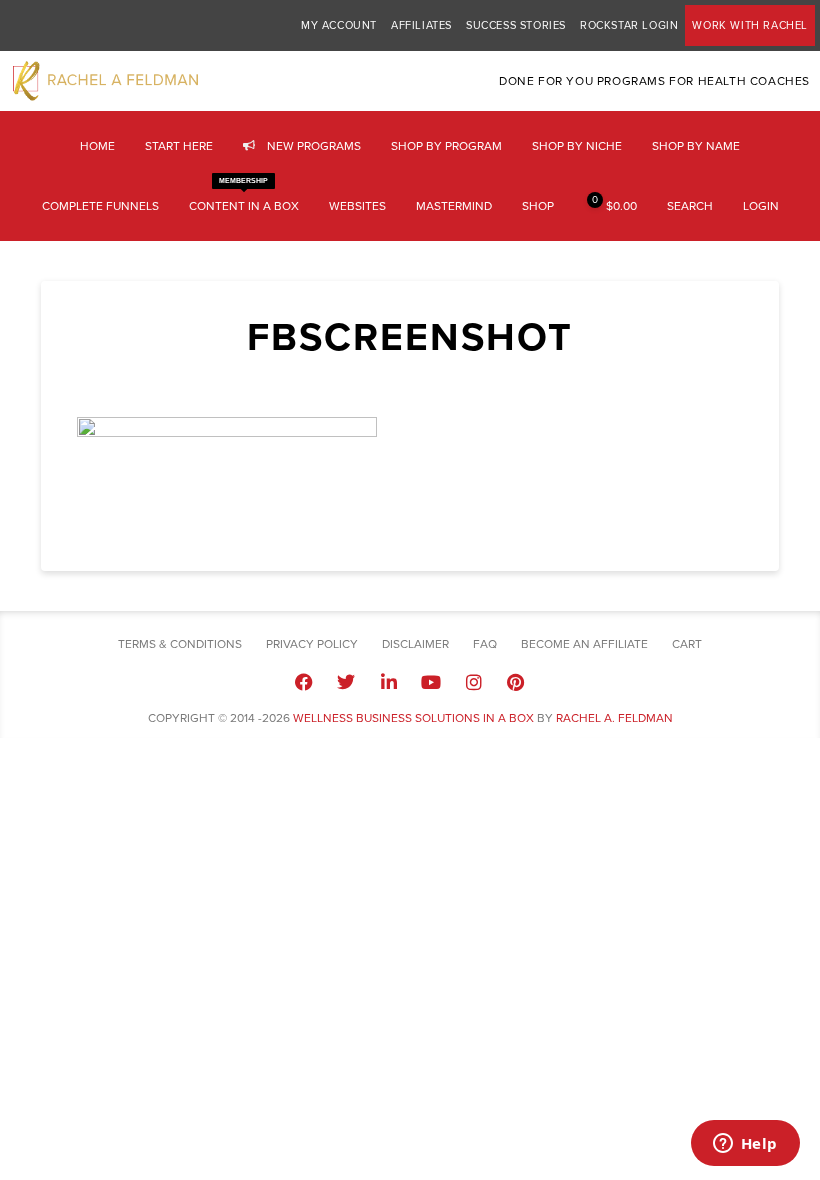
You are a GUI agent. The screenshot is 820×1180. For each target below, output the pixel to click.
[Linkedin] (389, 681)
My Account (339, 25)
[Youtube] (431, 681)
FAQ (485, 644)
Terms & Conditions (180, 644)
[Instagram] (473, 681)
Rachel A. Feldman (614, 718)
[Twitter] (346, 681)
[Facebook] (304, 681)
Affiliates (421, 25)
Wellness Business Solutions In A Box (413, 718)
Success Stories (516, 25)
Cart (687, 644)
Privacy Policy (312, 644)
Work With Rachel (750, 25)
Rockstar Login (629, 25)
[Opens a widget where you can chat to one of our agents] (745, 1145)
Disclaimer (415, 644)
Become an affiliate (584, 644)
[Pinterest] (516, 681)
